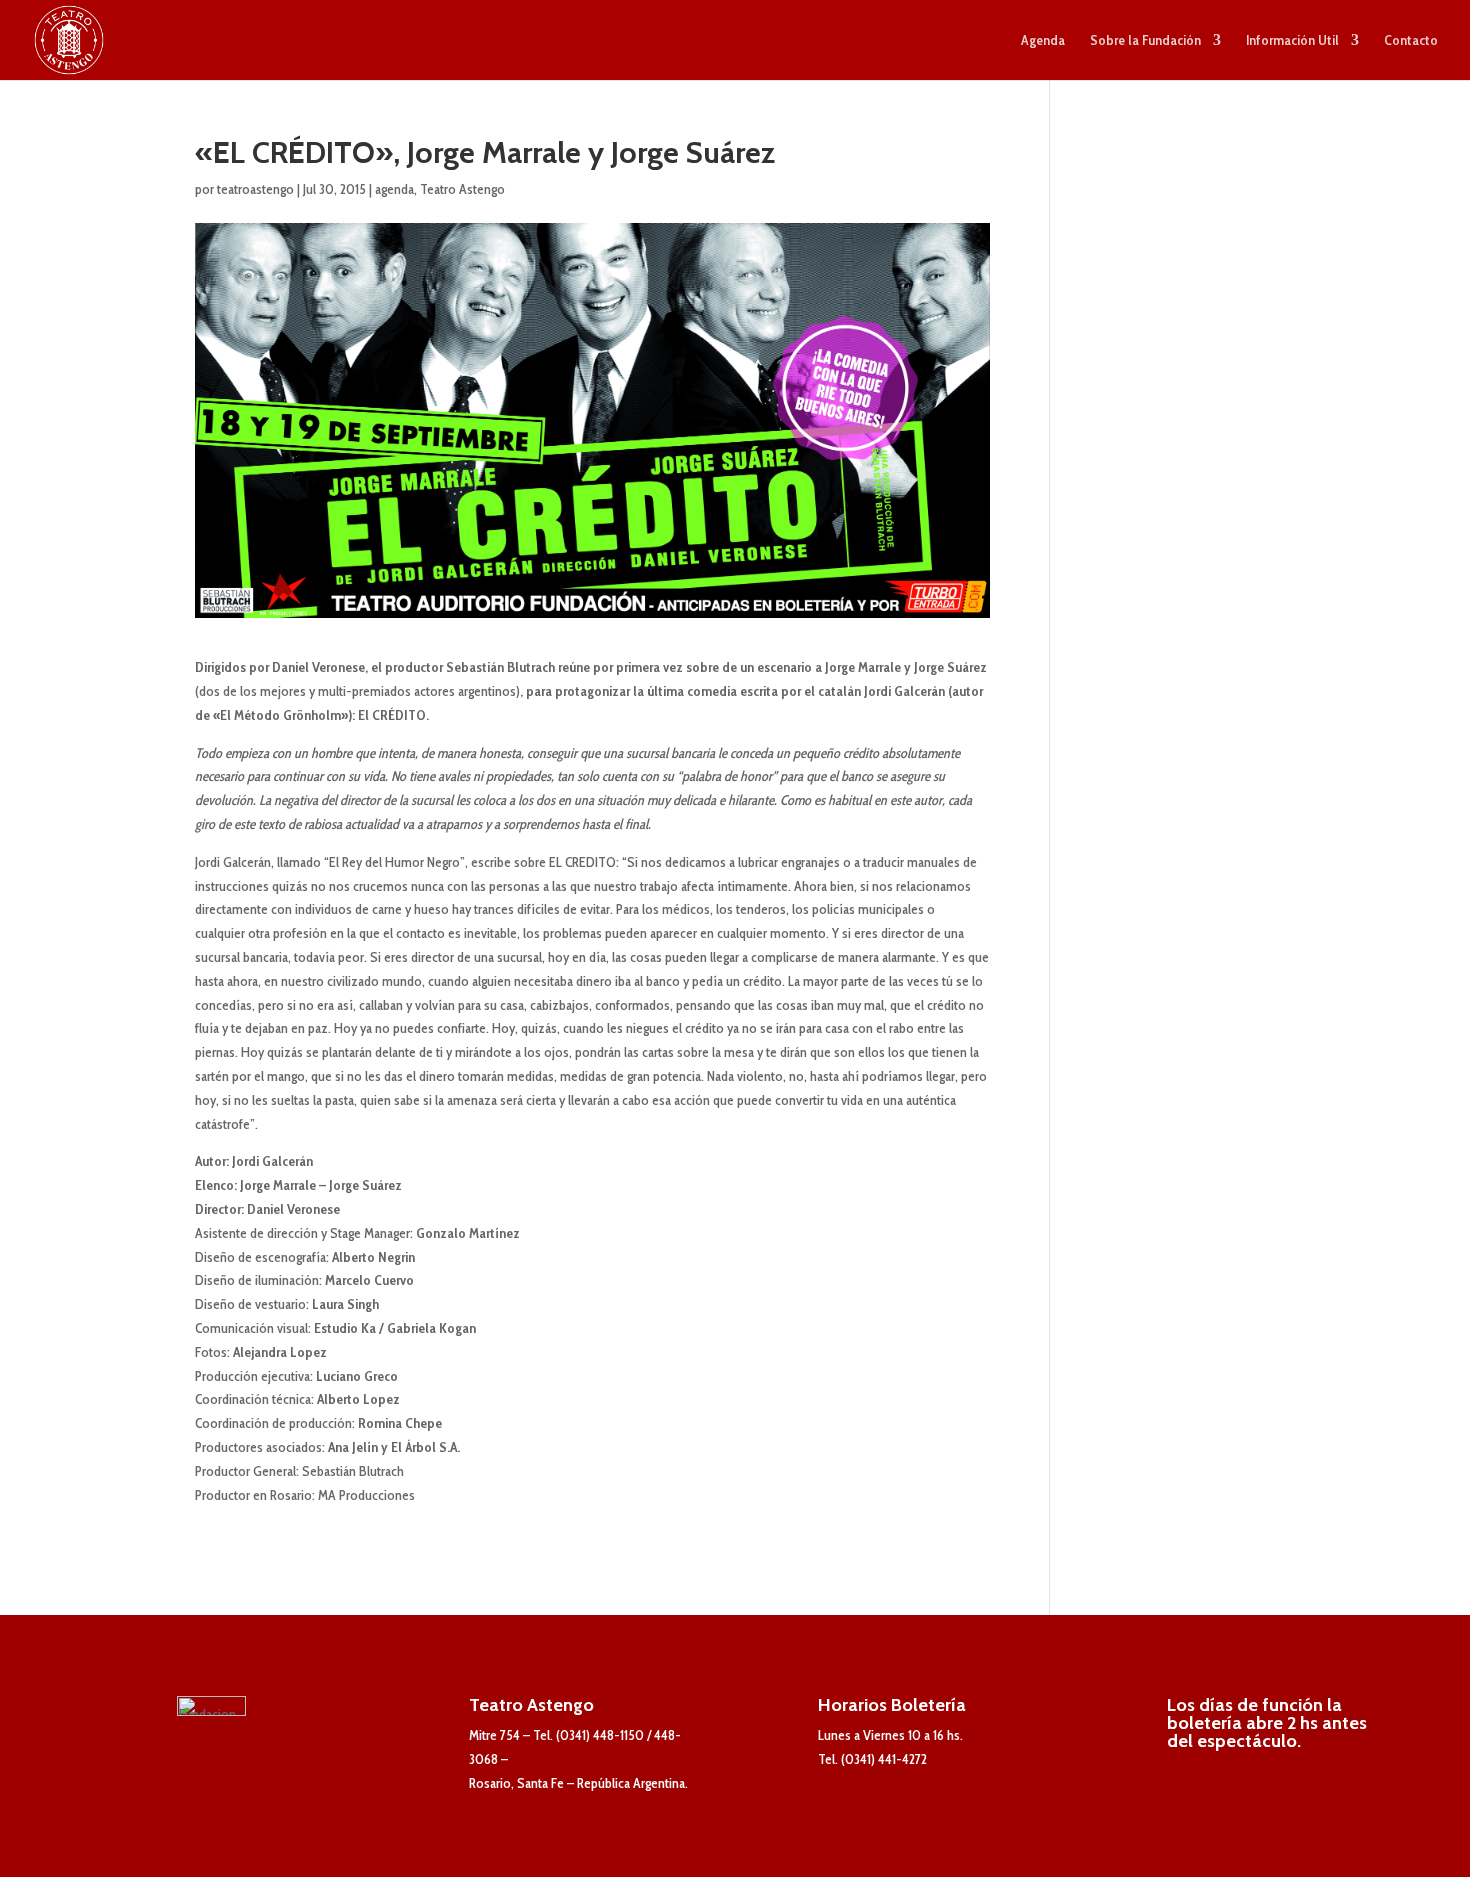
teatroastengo (255, 189)
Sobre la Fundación (1145, 41)
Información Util (1292, 41)
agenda (394, 189)
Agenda (1043, 41)
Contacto (1411, 41)
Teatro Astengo (462, 189)
